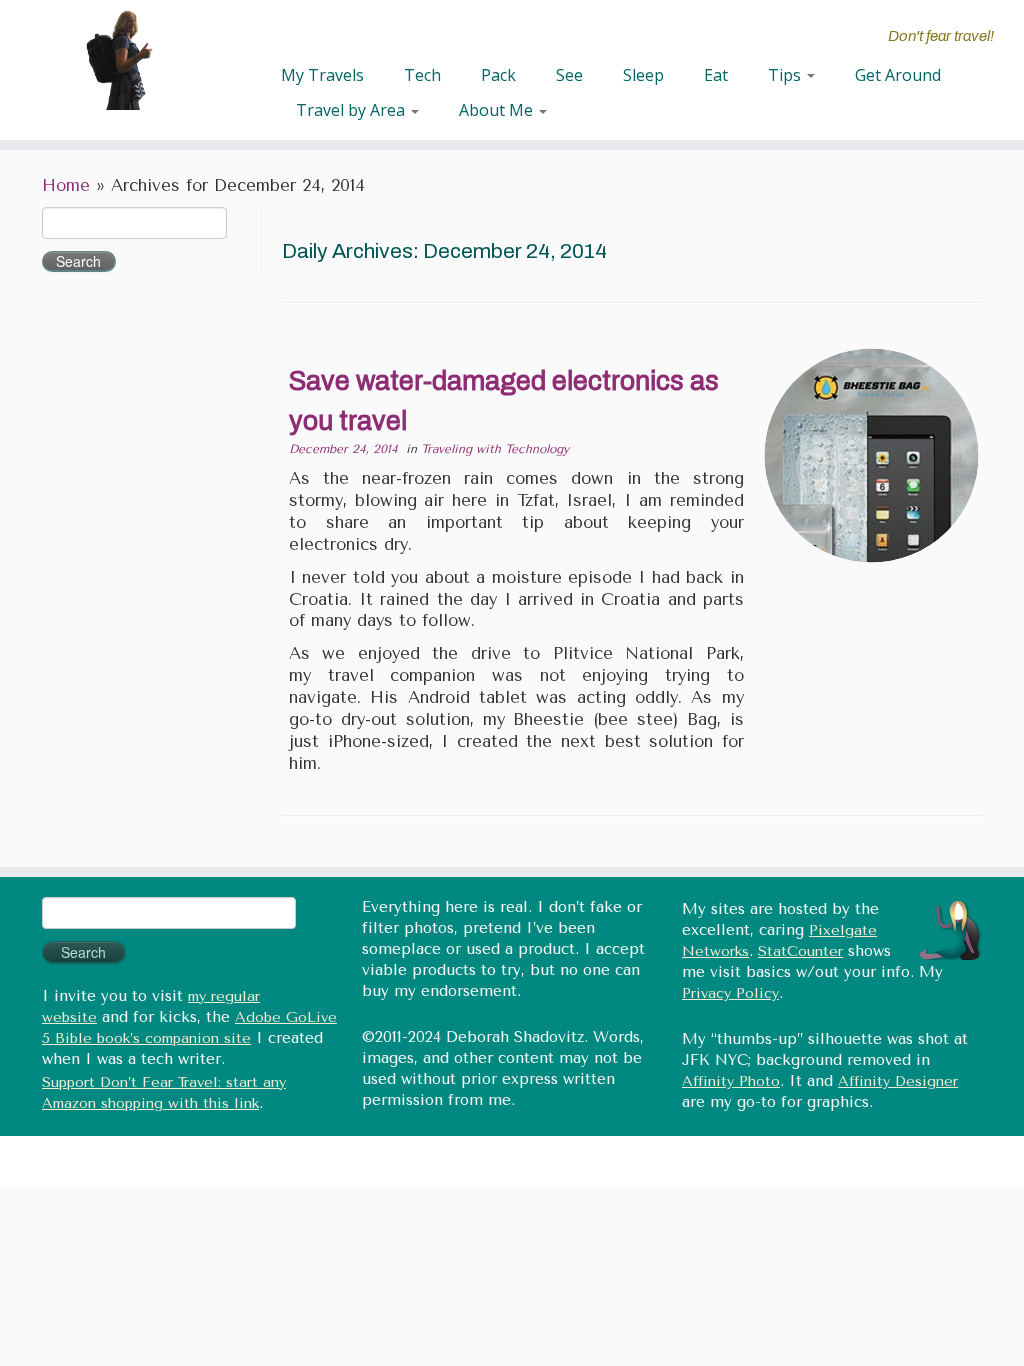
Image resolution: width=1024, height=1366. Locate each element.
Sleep (643, 75)
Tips (786, 75)
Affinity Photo (731, 1081)
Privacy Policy (730, 993)
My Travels (322, 75)
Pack (498, 75)
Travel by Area (352, 110)
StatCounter (800, 951)
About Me (498, 110)
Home (66, 185)
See (569, 75)
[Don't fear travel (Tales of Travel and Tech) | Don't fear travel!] (120, 60)
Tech (422, 75)
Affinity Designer (898, 1081)
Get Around (898, 75)
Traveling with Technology (495, 449)
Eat (716, 75)
